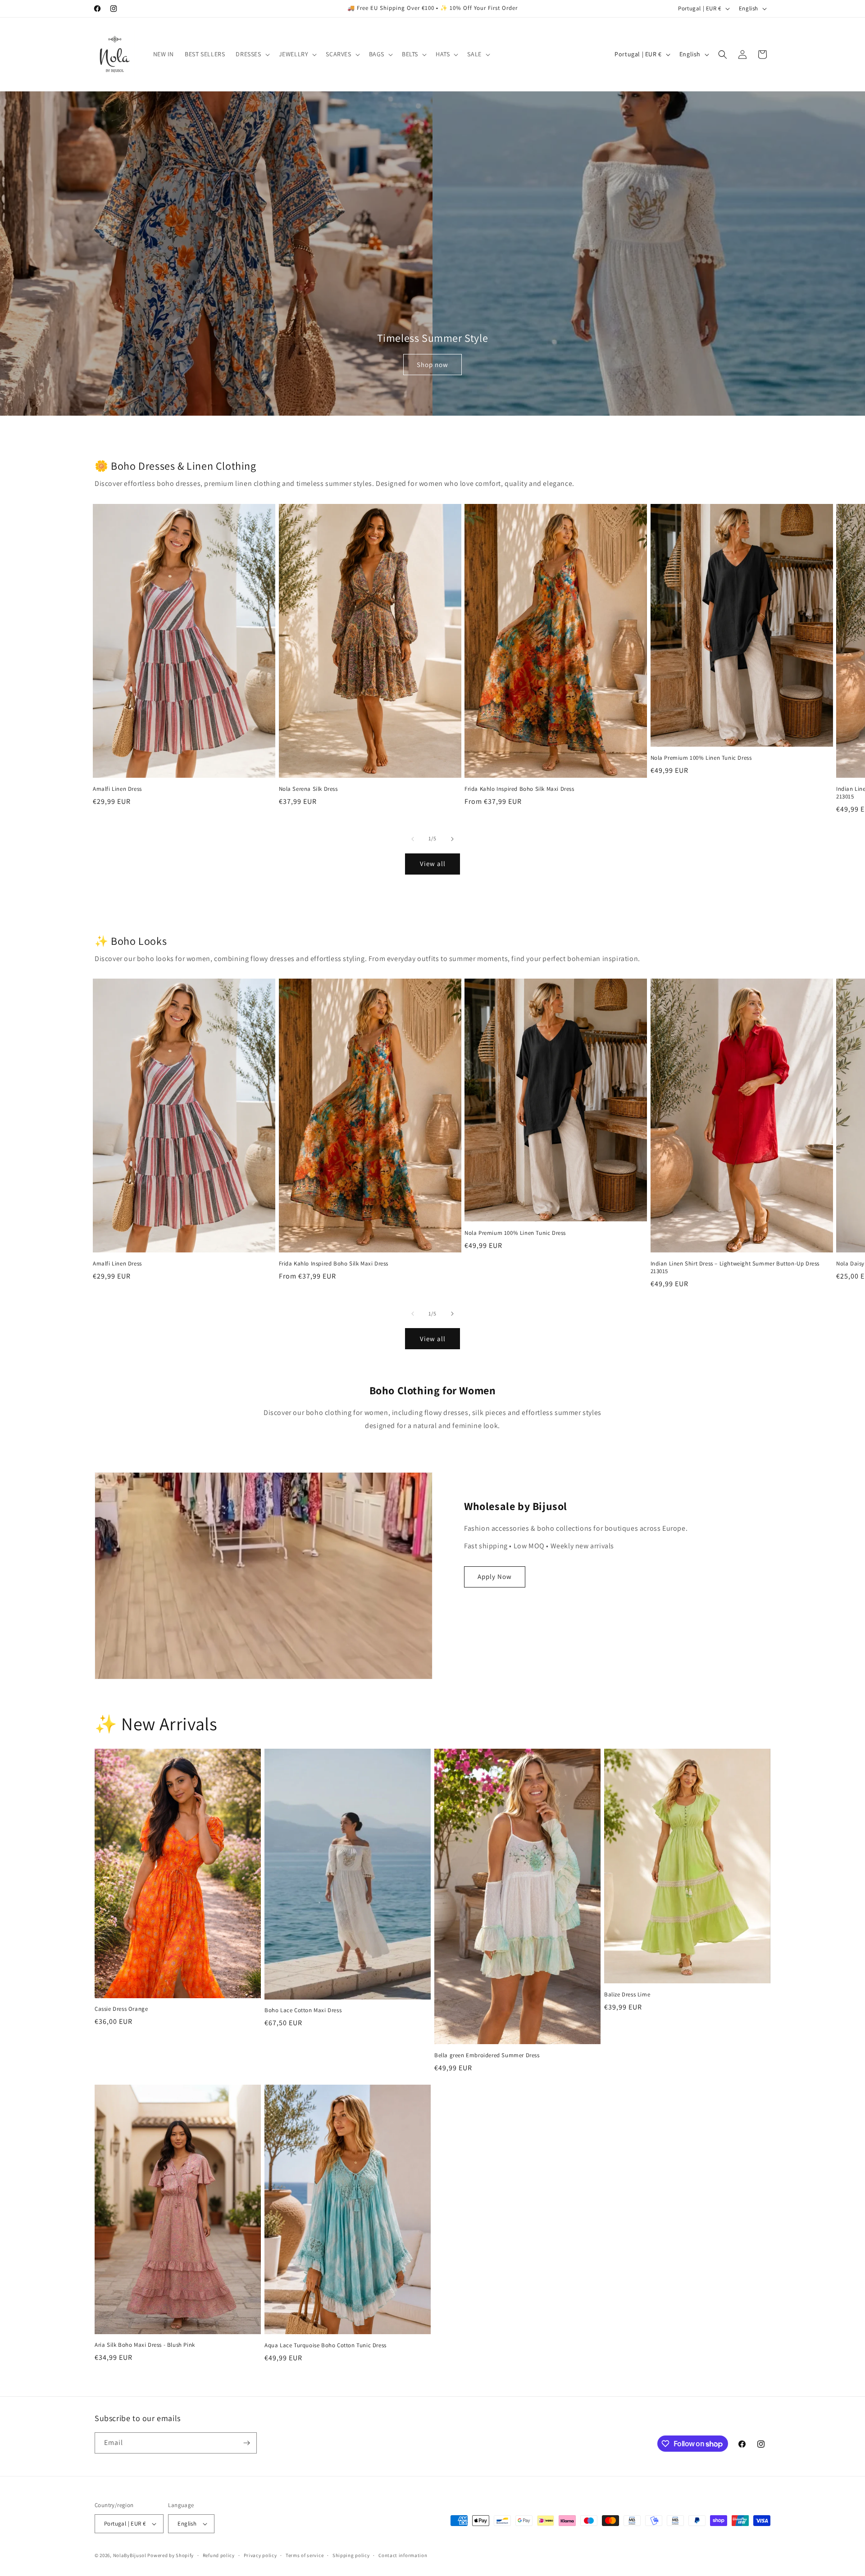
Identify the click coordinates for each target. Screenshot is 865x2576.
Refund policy (219, 2555)
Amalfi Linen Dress (117, 789)
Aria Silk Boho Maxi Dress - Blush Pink (145, 2345)
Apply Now (495, 1576)
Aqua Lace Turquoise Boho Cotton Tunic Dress (326, 2345)
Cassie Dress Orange (121, 2009)
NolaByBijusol (130, 2555)
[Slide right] (452, 839)
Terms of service (305, 2555)
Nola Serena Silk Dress (308, 789)
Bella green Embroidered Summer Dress (487, 2055)
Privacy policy (260, 2555)
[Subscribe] (246, 2443)
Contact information (403, 2555)
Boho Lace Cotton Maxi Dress (303, 2010)
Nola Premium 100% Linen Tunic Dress (701, 758)
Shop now (432, 365)
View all (433, 864)
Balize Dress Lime (627, 1995)
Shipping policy (351, 2555)
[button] (252, 54)
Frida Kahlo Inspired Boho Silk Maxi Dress (519, 789)
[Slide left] (413, 839)
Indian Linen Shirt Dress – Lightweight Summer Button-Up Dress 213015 (735, 1268)
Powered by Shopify (171, 2555)
